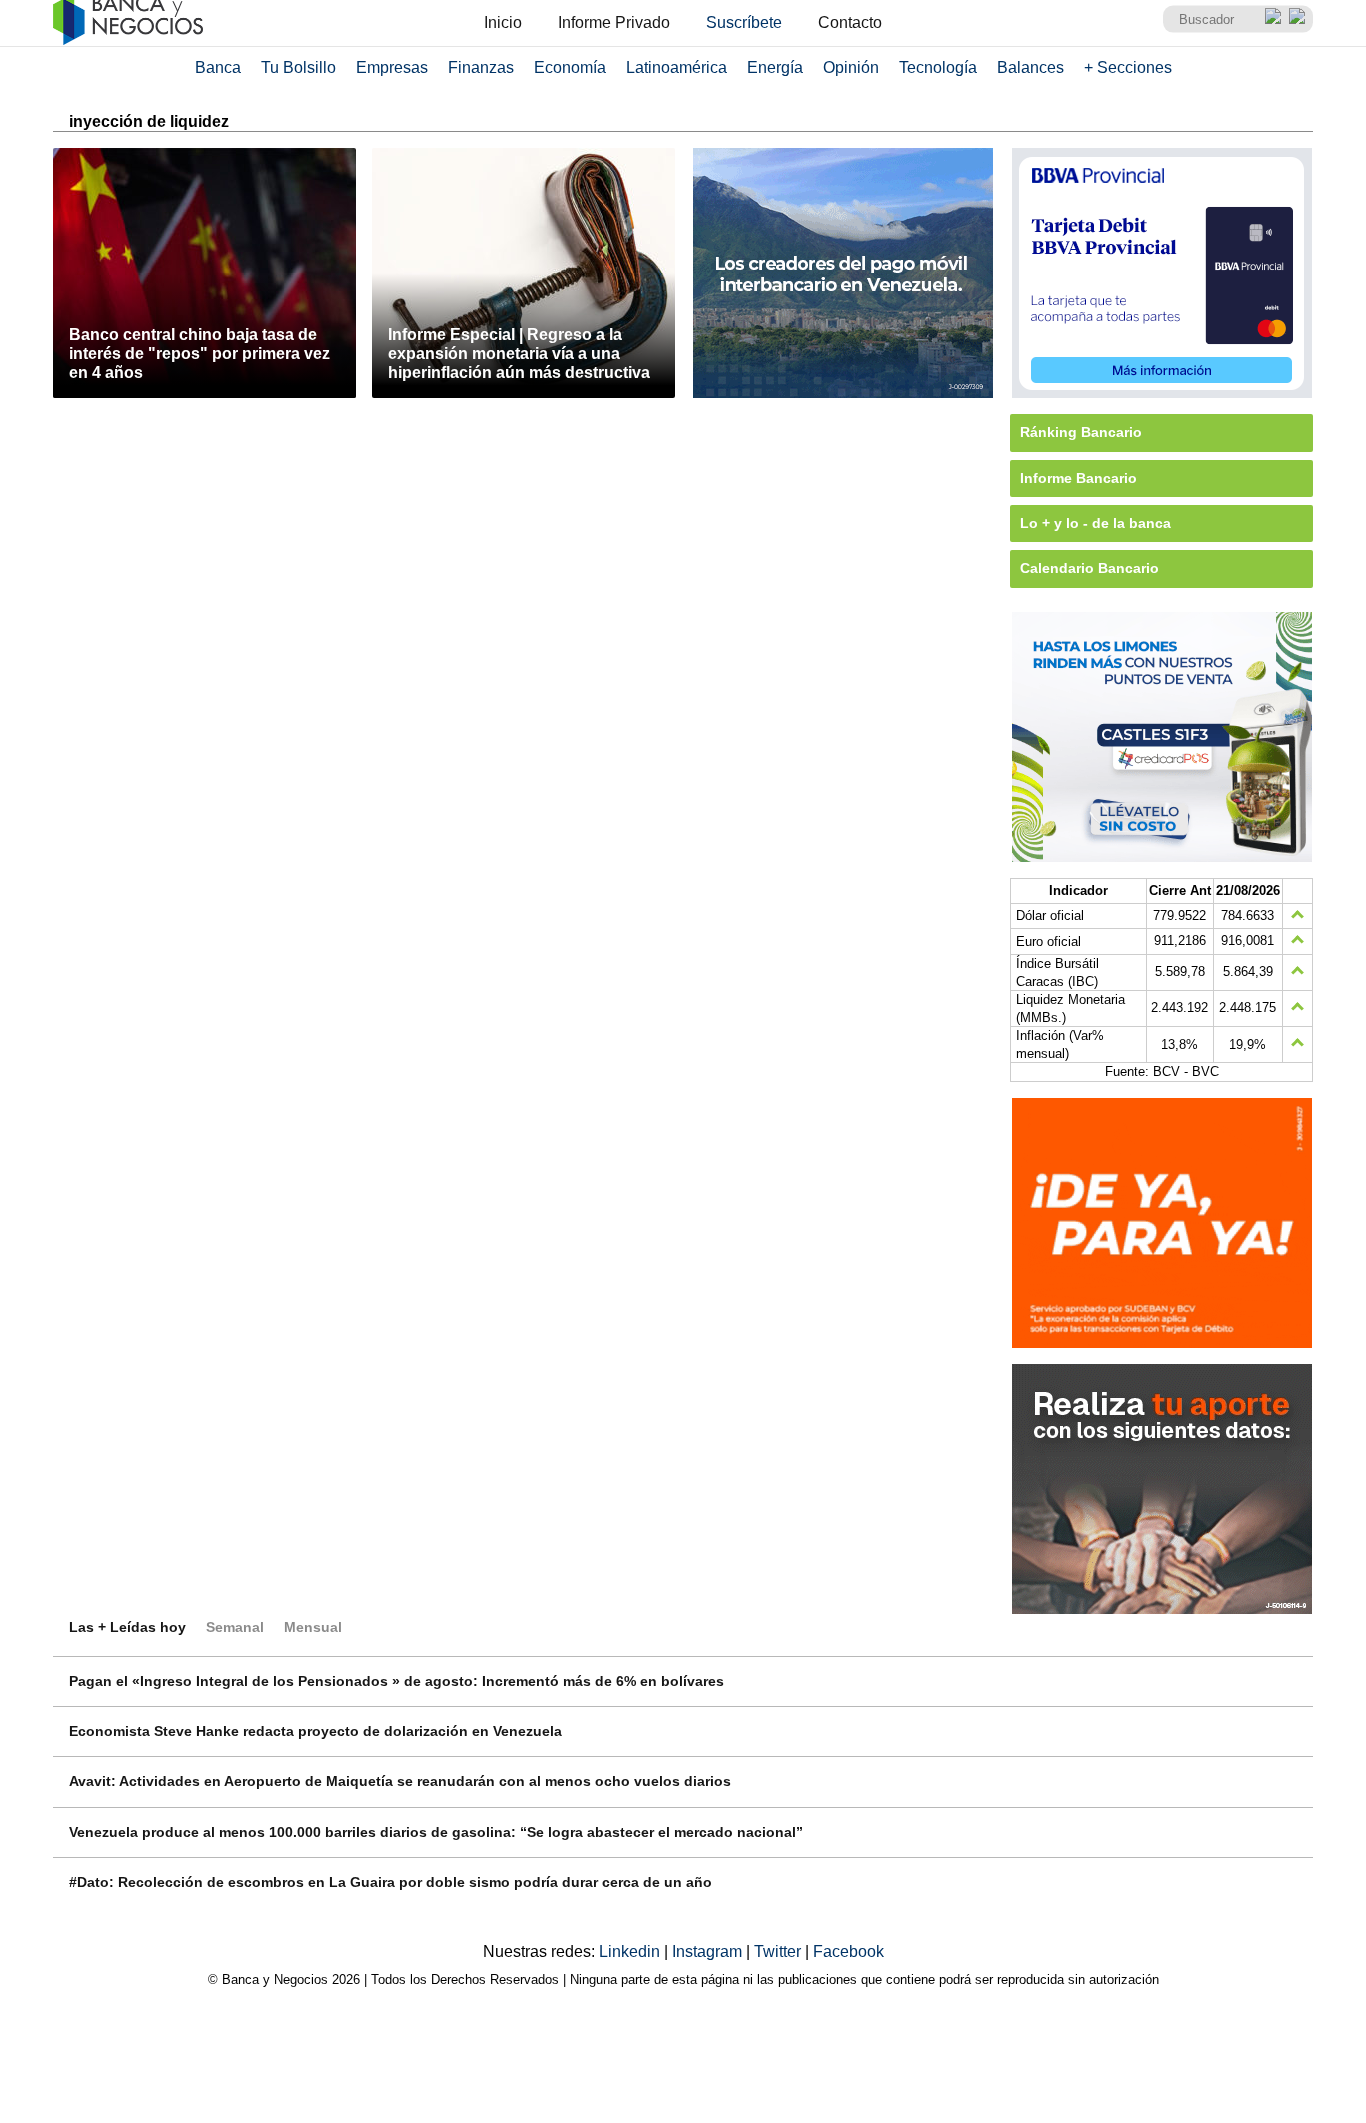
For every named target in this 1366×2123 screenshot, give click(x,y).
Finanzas (481, 67)
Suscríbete (744, 22)
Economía (570, 67)
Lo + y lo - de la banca (1095, 523)
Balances (1030, 67)
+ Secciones (1128, 67)
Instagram (709, 1951)
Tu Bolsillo (298, 67)
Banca (218, 67)
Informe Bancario (1078, 478)
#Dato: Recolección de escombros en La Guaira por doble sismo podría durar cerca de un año (390, 1882)
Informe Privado (614, 22)
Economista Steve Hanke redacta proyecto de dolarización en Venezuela (315, 1731)
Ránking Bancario (1081, 432)
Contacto (850, 22)
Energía (775, 67)
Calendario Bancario (1089, 568)
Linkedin (631, 1951)
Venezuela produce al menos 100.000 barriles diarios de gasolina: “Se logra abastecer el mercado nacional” (436, 1832)
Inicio (503, 22)
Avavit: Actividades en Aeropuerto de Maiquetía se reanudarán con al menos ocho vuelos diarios (400, 1781)
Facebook (848, 1951)
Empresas (392, 67)
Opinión (851, 67)
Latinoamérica (676, 67)
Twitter (779, 1951)
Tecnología (938, 67)
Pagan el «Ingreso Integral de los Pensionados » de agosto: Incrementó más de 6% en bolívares (396, 1681)
